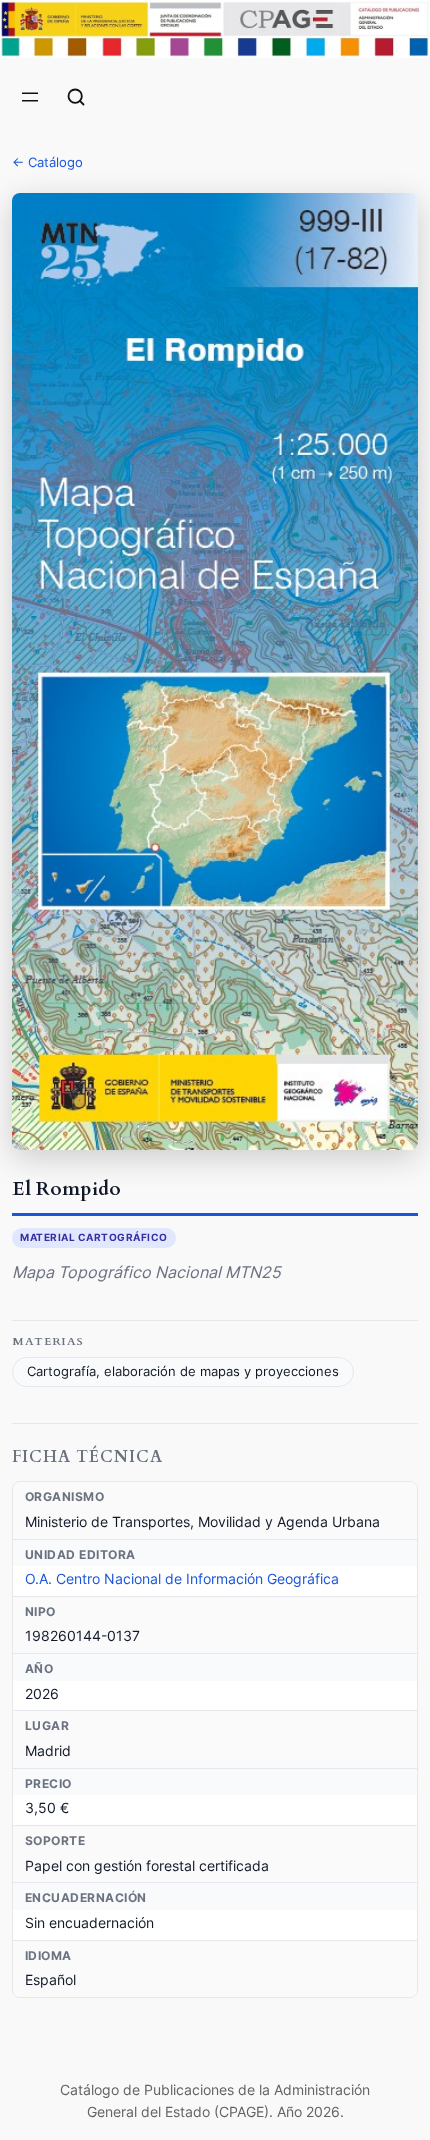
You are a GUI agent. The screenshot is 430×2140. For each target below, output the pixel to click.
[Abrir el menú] (30, 97)
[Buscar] (76, 97)
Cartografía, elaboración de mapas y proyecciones (183, 1371)
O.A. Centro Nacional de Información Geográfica (182, 1578)
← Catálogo (47, 162)
